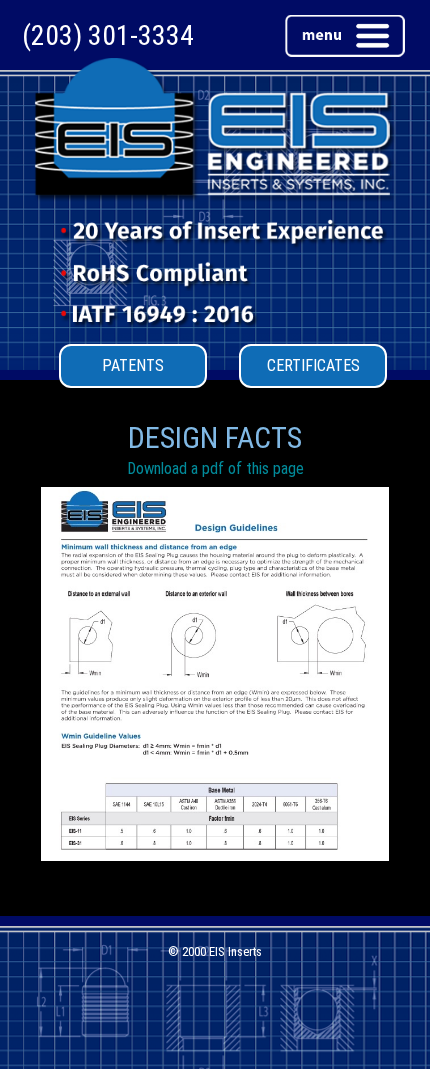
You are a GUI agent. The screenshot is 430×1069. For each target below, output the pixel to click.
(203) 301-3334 (108, 36)
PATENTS (133, 365)
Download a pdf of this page (215, 468)
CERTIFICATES (313, 365)
